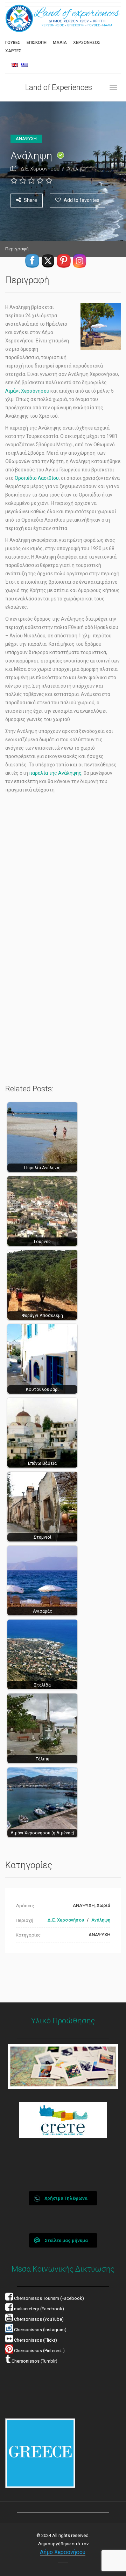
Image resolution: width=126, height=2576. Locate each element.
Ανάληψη (77, 169)
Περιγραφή (17, 249)
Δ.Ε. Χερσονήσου (40, 169)
